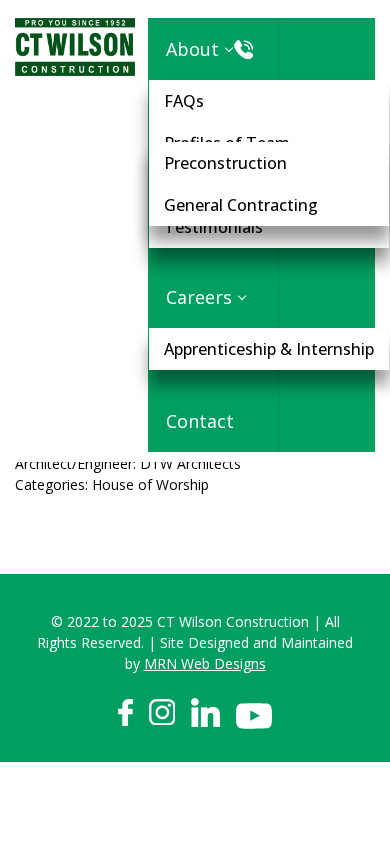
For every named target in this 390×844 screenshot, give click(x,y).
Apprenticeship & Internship (269, 349)
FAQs (184, 101)
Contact (200, 421)
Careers (199, 297)
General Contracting (241, 205)
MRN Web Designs (205, 663)
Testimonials (213, 227)
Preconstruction (225, 163)
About (192, 49)
